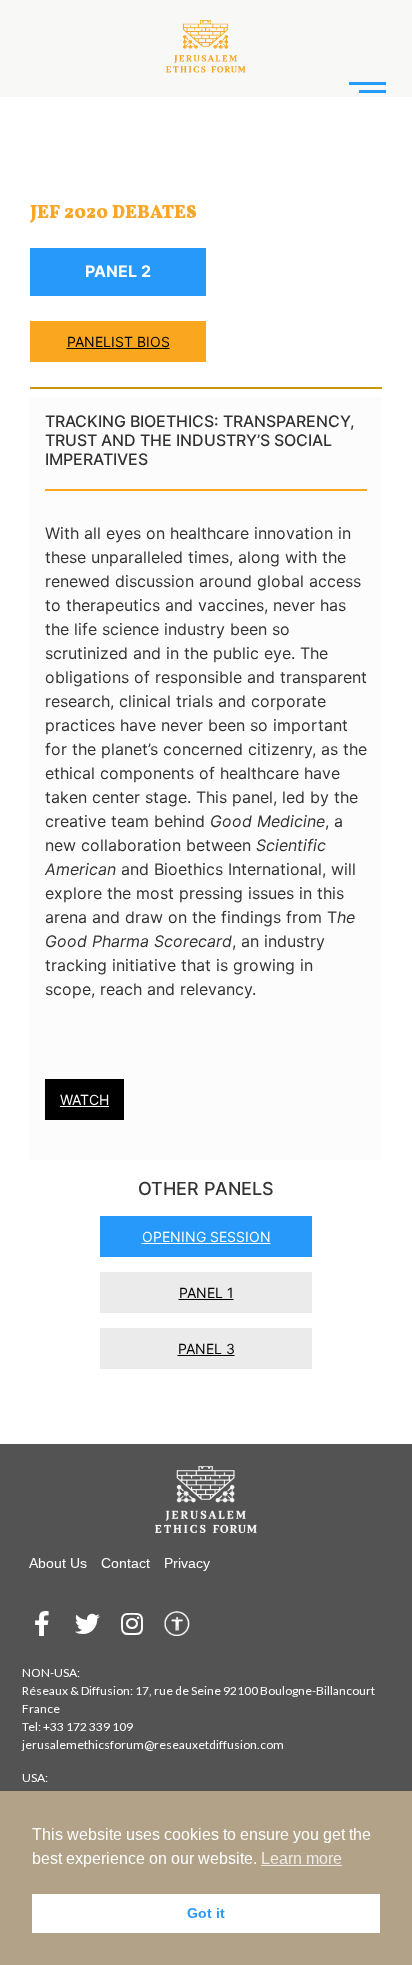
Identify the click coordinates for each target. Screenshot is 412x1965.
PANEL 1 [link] (206, 1292)
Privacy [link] (187, 1563)
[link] (206, 41)
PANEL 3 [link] (206, 1348)
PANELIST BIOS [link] (118, 341)
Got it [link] (206, 1913)
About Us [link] (58, 1563)
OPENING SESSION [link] (206, 1236)
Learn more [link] (301, 1858)
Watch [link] (84, 1099)
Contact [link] (125, 1563)
